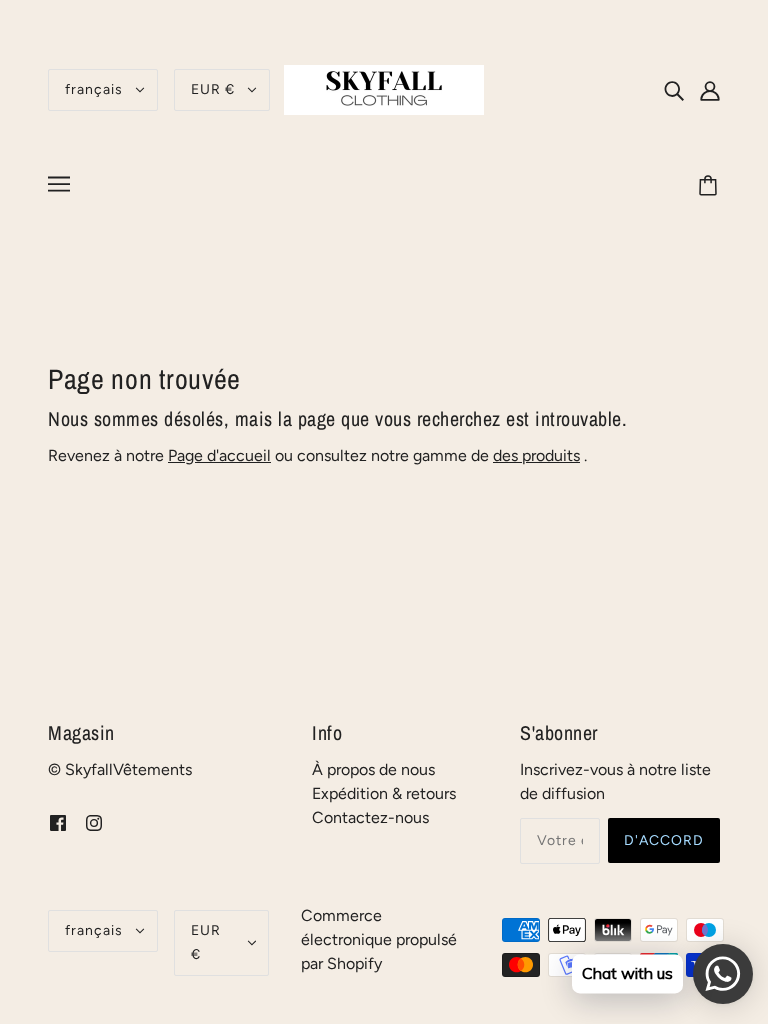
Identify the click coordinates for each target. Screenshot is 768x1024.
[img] (674, 90)
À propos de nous (373, 769)
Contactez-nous (370, 817)
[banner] (384, 88)
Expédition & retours (384, 793)
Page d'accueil (219, 455)
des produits (536, 455)
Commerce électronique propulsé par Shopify (379, 939)
